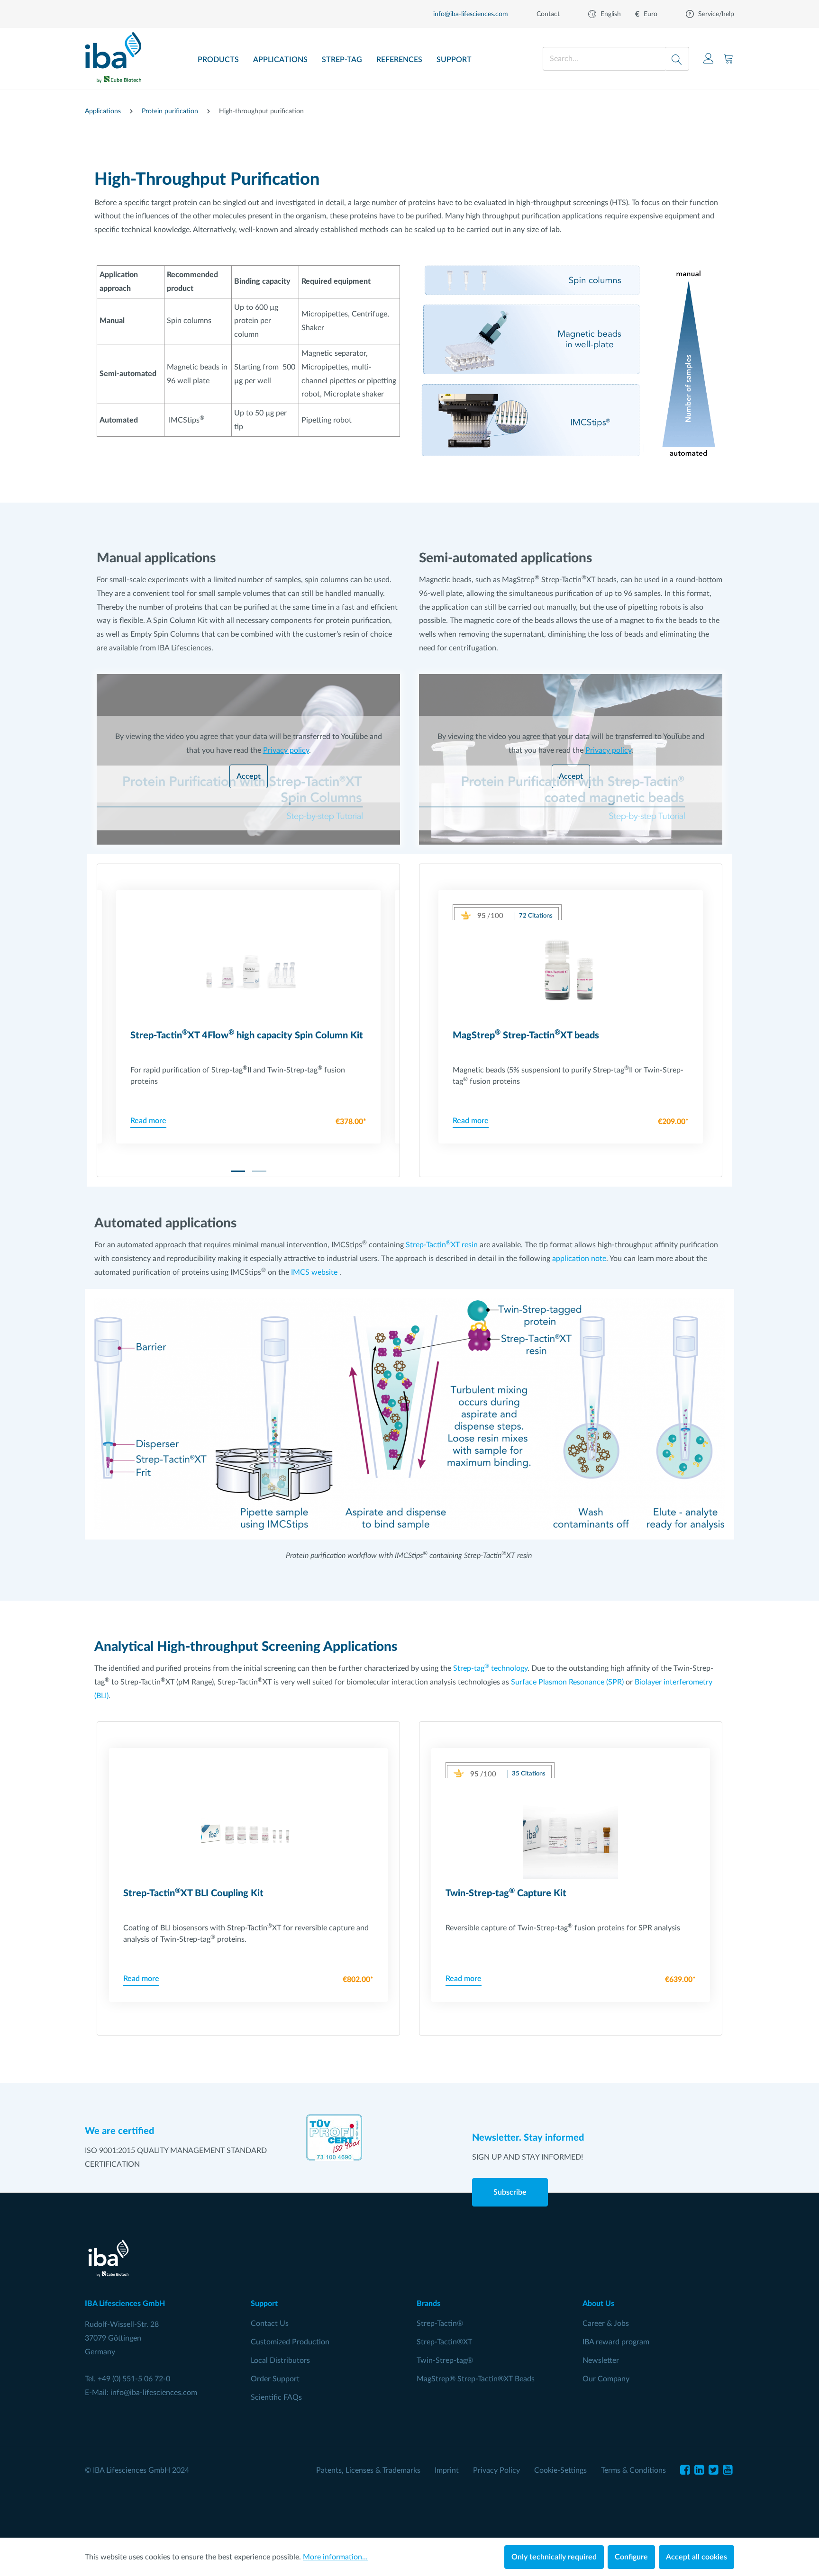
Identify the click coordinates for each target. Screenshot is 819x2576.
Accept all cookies (696, 2557)
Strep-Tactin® (440, 2324)
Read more (148, 1121)
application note (579, 1259)
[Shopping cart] (728, 59)
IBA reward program (616, 2342)
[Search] (677, 59)
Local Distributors (280, 2360)
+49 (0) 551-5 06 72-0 (134, 2379)
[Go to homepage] (113, 54)
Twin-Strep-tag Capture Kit (506, 1893)
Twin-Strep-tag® (445, 2360)
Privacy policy (286, 750)
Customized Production (290, 2342)
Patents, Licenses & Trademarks (368, 2470)
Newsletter (601, 2360)
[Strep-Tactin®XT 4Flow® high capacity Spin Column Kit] (248, 973)
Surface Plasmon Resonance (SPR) (567, 1682)
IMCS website (314, 1272)
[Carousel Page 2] (259, 1171)
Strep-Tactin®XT (444, 2342)
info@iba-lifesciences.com (154, 2393)
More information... (335, 2557)
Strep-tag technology (490, 1668)
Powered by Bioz (473, 923)
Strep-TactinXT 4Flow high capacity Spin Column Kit (247, 1035)
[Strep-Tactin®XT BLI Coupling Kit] (248, 1831)
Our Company (606, 2379)
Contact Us (270, 2324)
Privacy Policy (496, 2470)
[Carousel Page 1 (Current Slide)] (238, 1171)
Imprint (447, 2470)
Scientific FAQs (276, 2397)
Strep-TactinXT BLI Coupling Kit (193, 1893)
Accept (249, 776)
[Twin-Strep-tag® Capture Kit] (571, 1831)
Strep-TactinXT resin (442, 1245)
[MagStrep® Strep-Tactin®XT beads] (571, 973)
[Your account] (709, 59)
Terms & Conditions (633, 2470)
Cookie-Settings (560, 2470)
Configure (631, 2557)
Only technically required (554, 2557)
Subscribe (510, 2192)
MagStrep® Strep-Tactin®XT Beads (476, 2379)
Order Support (275, 2379)
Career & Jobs (606, 2324)
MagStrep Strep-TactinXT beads (526, 1035)
